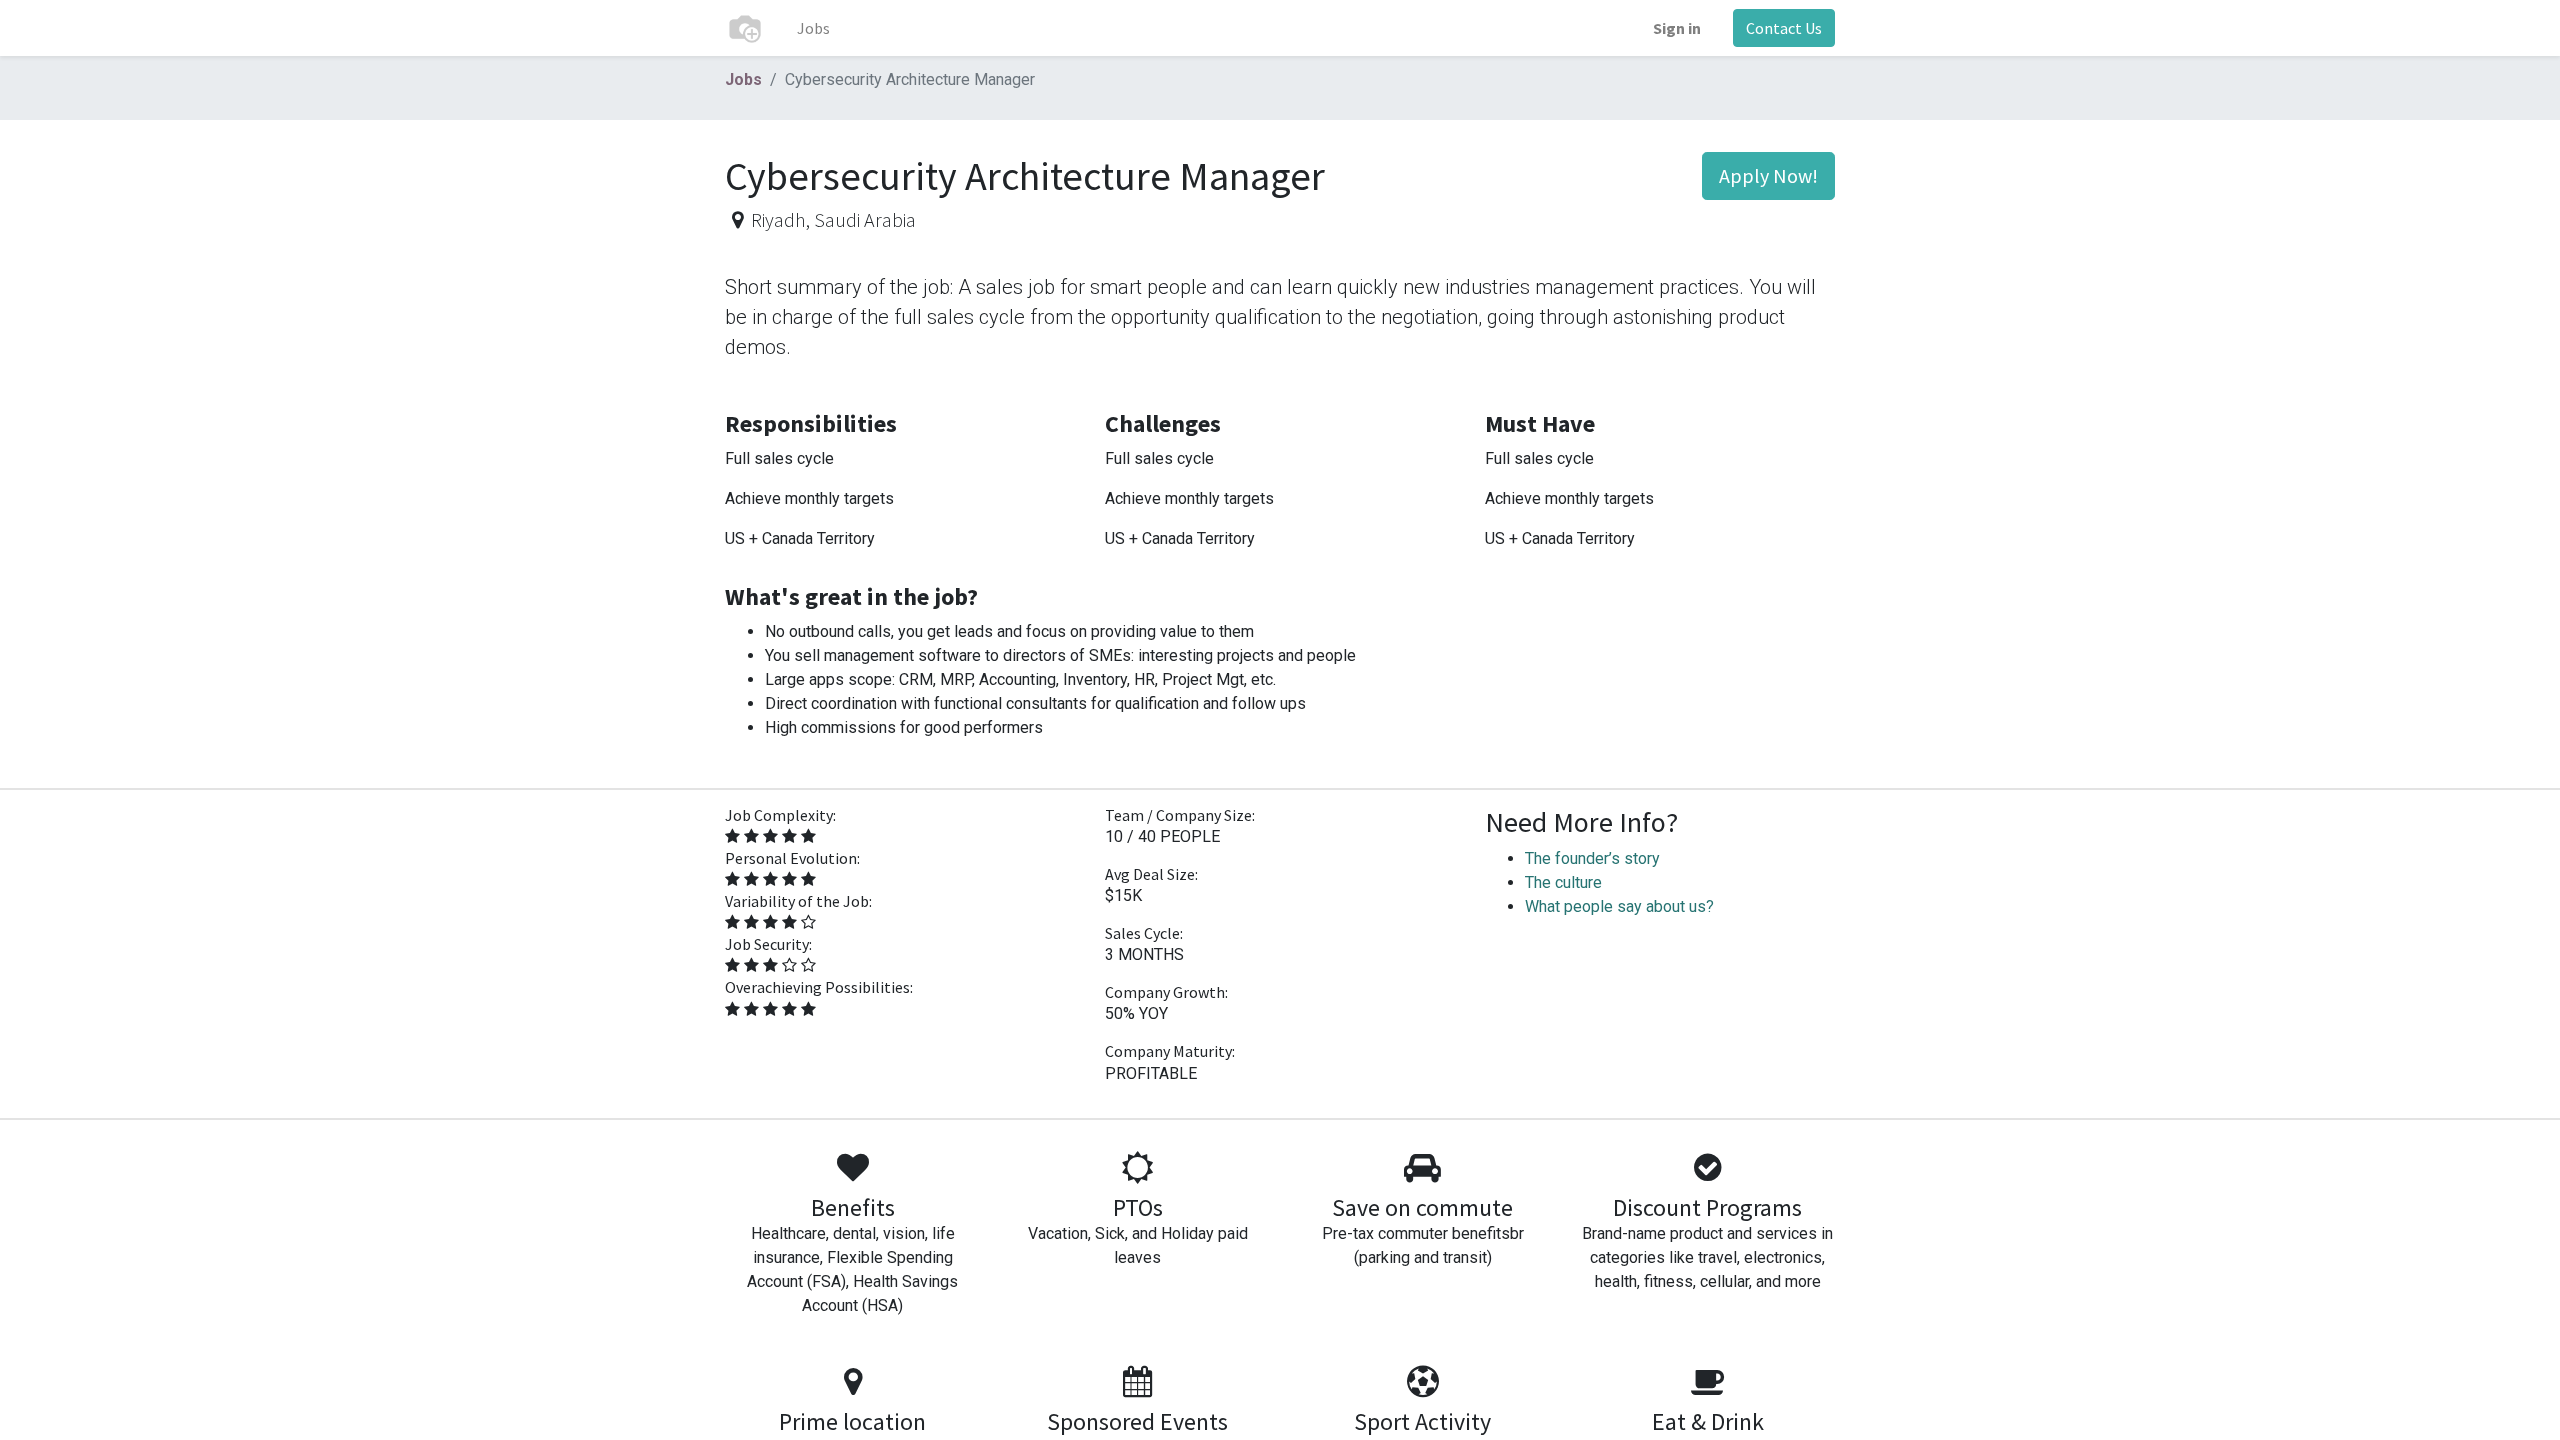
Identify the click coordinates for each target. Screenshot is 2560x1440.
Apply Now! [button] (1768, 175)
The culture (1563, 882)
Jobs (743, 79)
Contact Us (1784, 28)
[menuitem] (813, 28)
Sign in (1677, 28)
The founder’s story (1592, 858)
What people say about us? (1619, 906)
